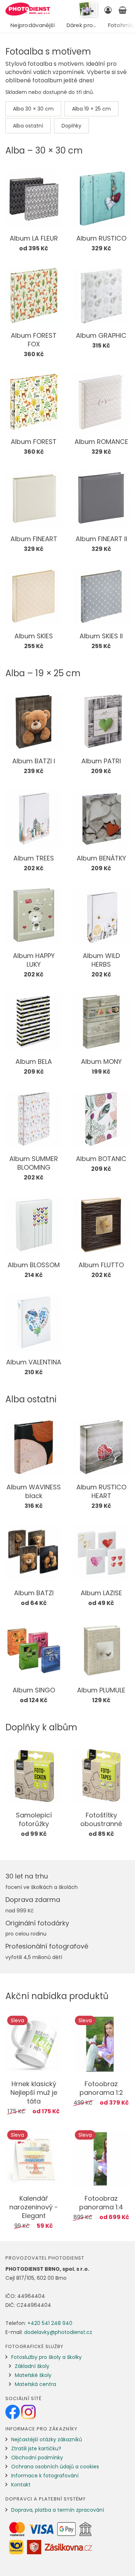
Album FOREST (34, 442)
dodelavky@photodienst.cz (58, 2332)
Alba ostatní (28, 126)
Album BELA (34, 1062)
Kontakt (21, 2485)
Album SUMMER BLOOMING (34, 1163)
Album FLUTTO (101, 1265)
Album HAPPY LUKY (34, 960)
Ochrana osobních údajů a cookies (55, 2467)
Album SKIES (34, 636)
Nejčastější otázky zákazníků (47, 2439)
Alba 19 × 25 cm (91, 109)
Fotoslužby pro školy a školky (46, 2357)
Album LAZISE (101, 1593)
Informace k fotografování (45, 2476)
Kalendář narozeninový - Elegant (34, 2207)
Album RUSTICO (101, 238)
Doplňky (71, 126)
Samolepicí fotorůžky (34, 1819)
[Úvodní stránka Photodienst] (28, 9)
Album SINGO (34, 1690)
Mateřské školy (33, 2375)
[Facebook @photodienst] (13, 2412)
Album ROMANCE (101, 442)
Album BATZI (34, 1593)
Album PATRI (101, 761)
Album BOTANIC (101, 1159)
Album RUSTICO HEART (101, 1491)
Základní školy (32, 2366)
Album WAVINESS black (34, 1491)
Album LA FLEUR (34, 238)
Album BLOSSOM (34, 1265)
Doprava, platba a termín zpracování (58, 2510)
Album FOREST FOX (34, 340)
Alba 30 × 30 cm (33, 109)
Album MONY (101, 1062)
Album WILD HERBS (101, 960)
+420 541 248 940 (50, 2323)
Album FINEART (34, 539)
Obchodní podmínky (37, 2458)
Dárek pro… (82, 25)
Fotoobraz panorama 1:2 (101, 2088)
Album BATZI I (34, 761)
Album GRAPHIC (101, 335)
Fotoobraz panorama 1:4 (101, 2203)
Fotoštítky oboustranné (101, 1819)
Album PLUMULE (101, 1690)
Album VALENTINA (34, 1362)
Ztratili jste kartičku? (36, 2448)
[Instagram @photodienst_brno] (28, 2412)
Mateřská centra (35, 2384)
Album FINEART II (101, 539)
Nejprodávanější (33, 25)
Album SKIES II (101, 636)
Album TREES (34, 858)
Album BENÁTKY (101, 858)
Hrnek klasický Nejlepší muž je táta (34, 2092)
